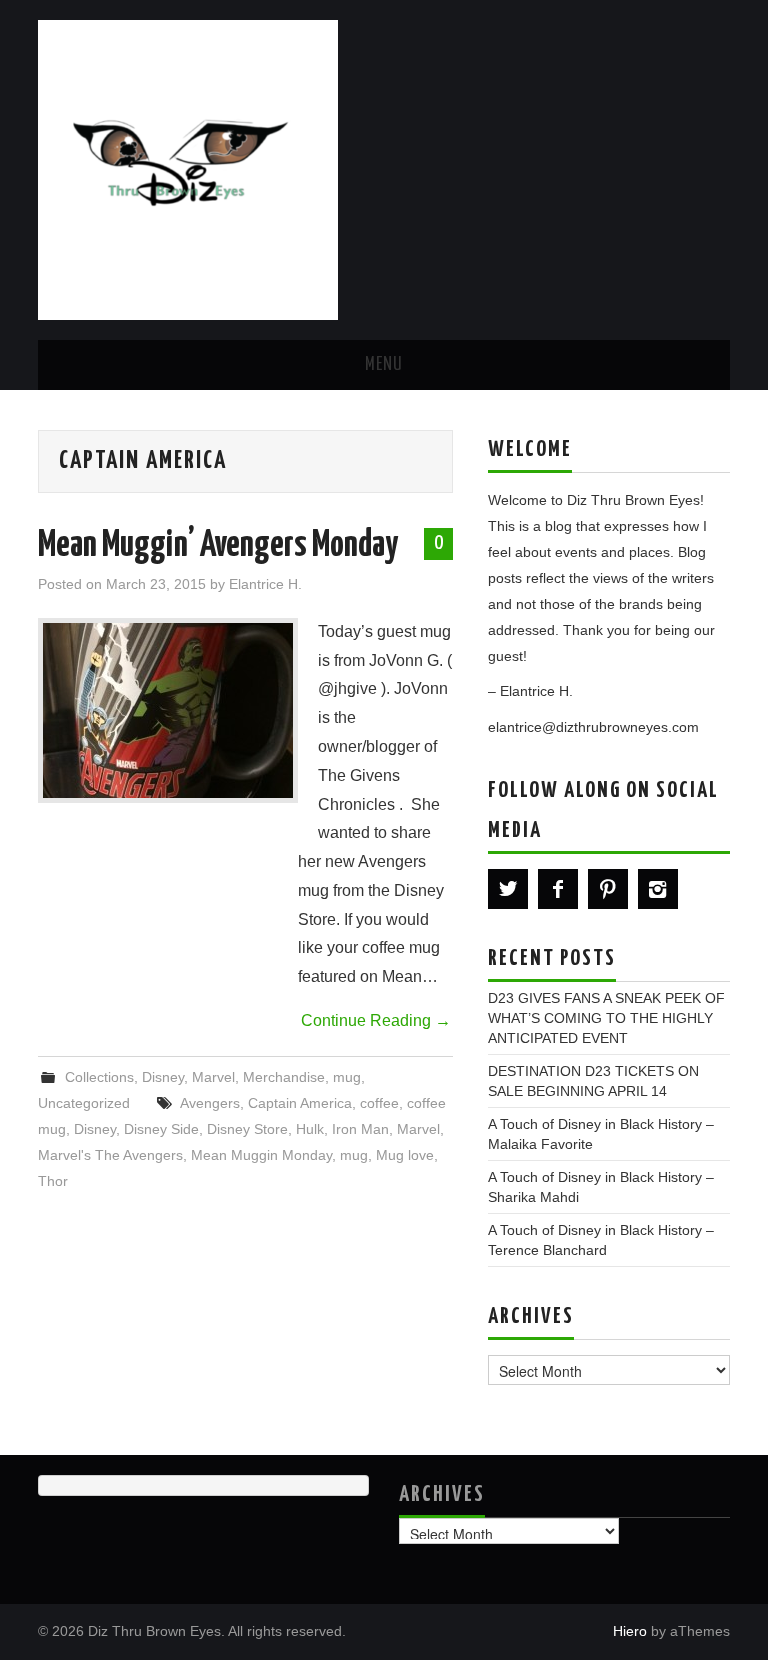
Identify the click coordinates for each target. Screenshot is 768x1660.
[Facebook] (558, 889)
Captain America (300, 1103)
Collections (99, 1077)
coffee (379, 1103)
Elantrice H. (265, 584)
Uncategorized (84, 1103)
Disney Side (161, 1129)
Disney (163, 1077)
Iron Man (360, 1129)
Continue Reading (376, 1020)
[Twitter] (508, 889)
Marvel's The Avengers (110, 1155)
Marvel (213, 1077)
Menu (384, 365)
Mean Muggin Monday (261, 1155)
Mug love (405, 1155)
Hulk (310, 1129)
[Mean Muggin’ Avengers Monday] (168, 710)
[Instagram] (658, 889)
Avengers (210, 1103)
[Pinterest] (608, 889)
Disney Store (247, 1129)
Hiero (630, 1631)
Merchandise (284, 1077)
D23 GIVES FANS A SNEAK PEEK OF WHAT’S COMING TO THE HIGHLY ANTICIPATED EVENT (606, 1018)
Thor (53, 1181)
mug (347, 1077)
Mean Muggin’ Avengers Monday (218, 546)
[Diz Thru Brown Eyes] (188, 168)
